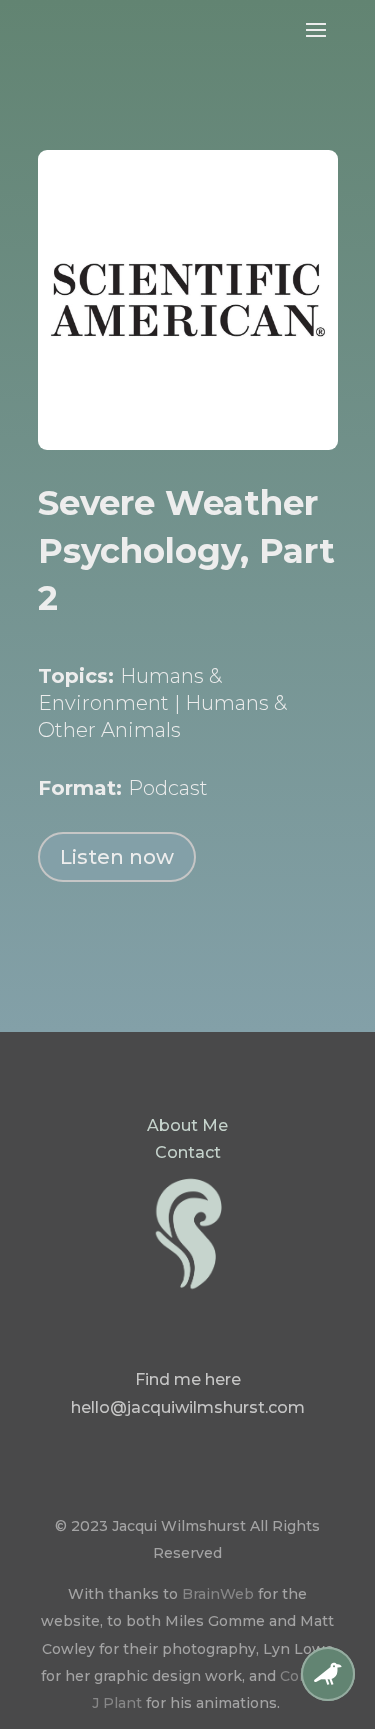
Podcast (168, 788)
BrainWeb (218, 1594)
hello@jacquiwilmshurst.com (188, 1407)
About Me (187, 1125)
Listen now (117, 857)
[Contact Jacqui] (328, 1695)
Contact (188, 1152)
